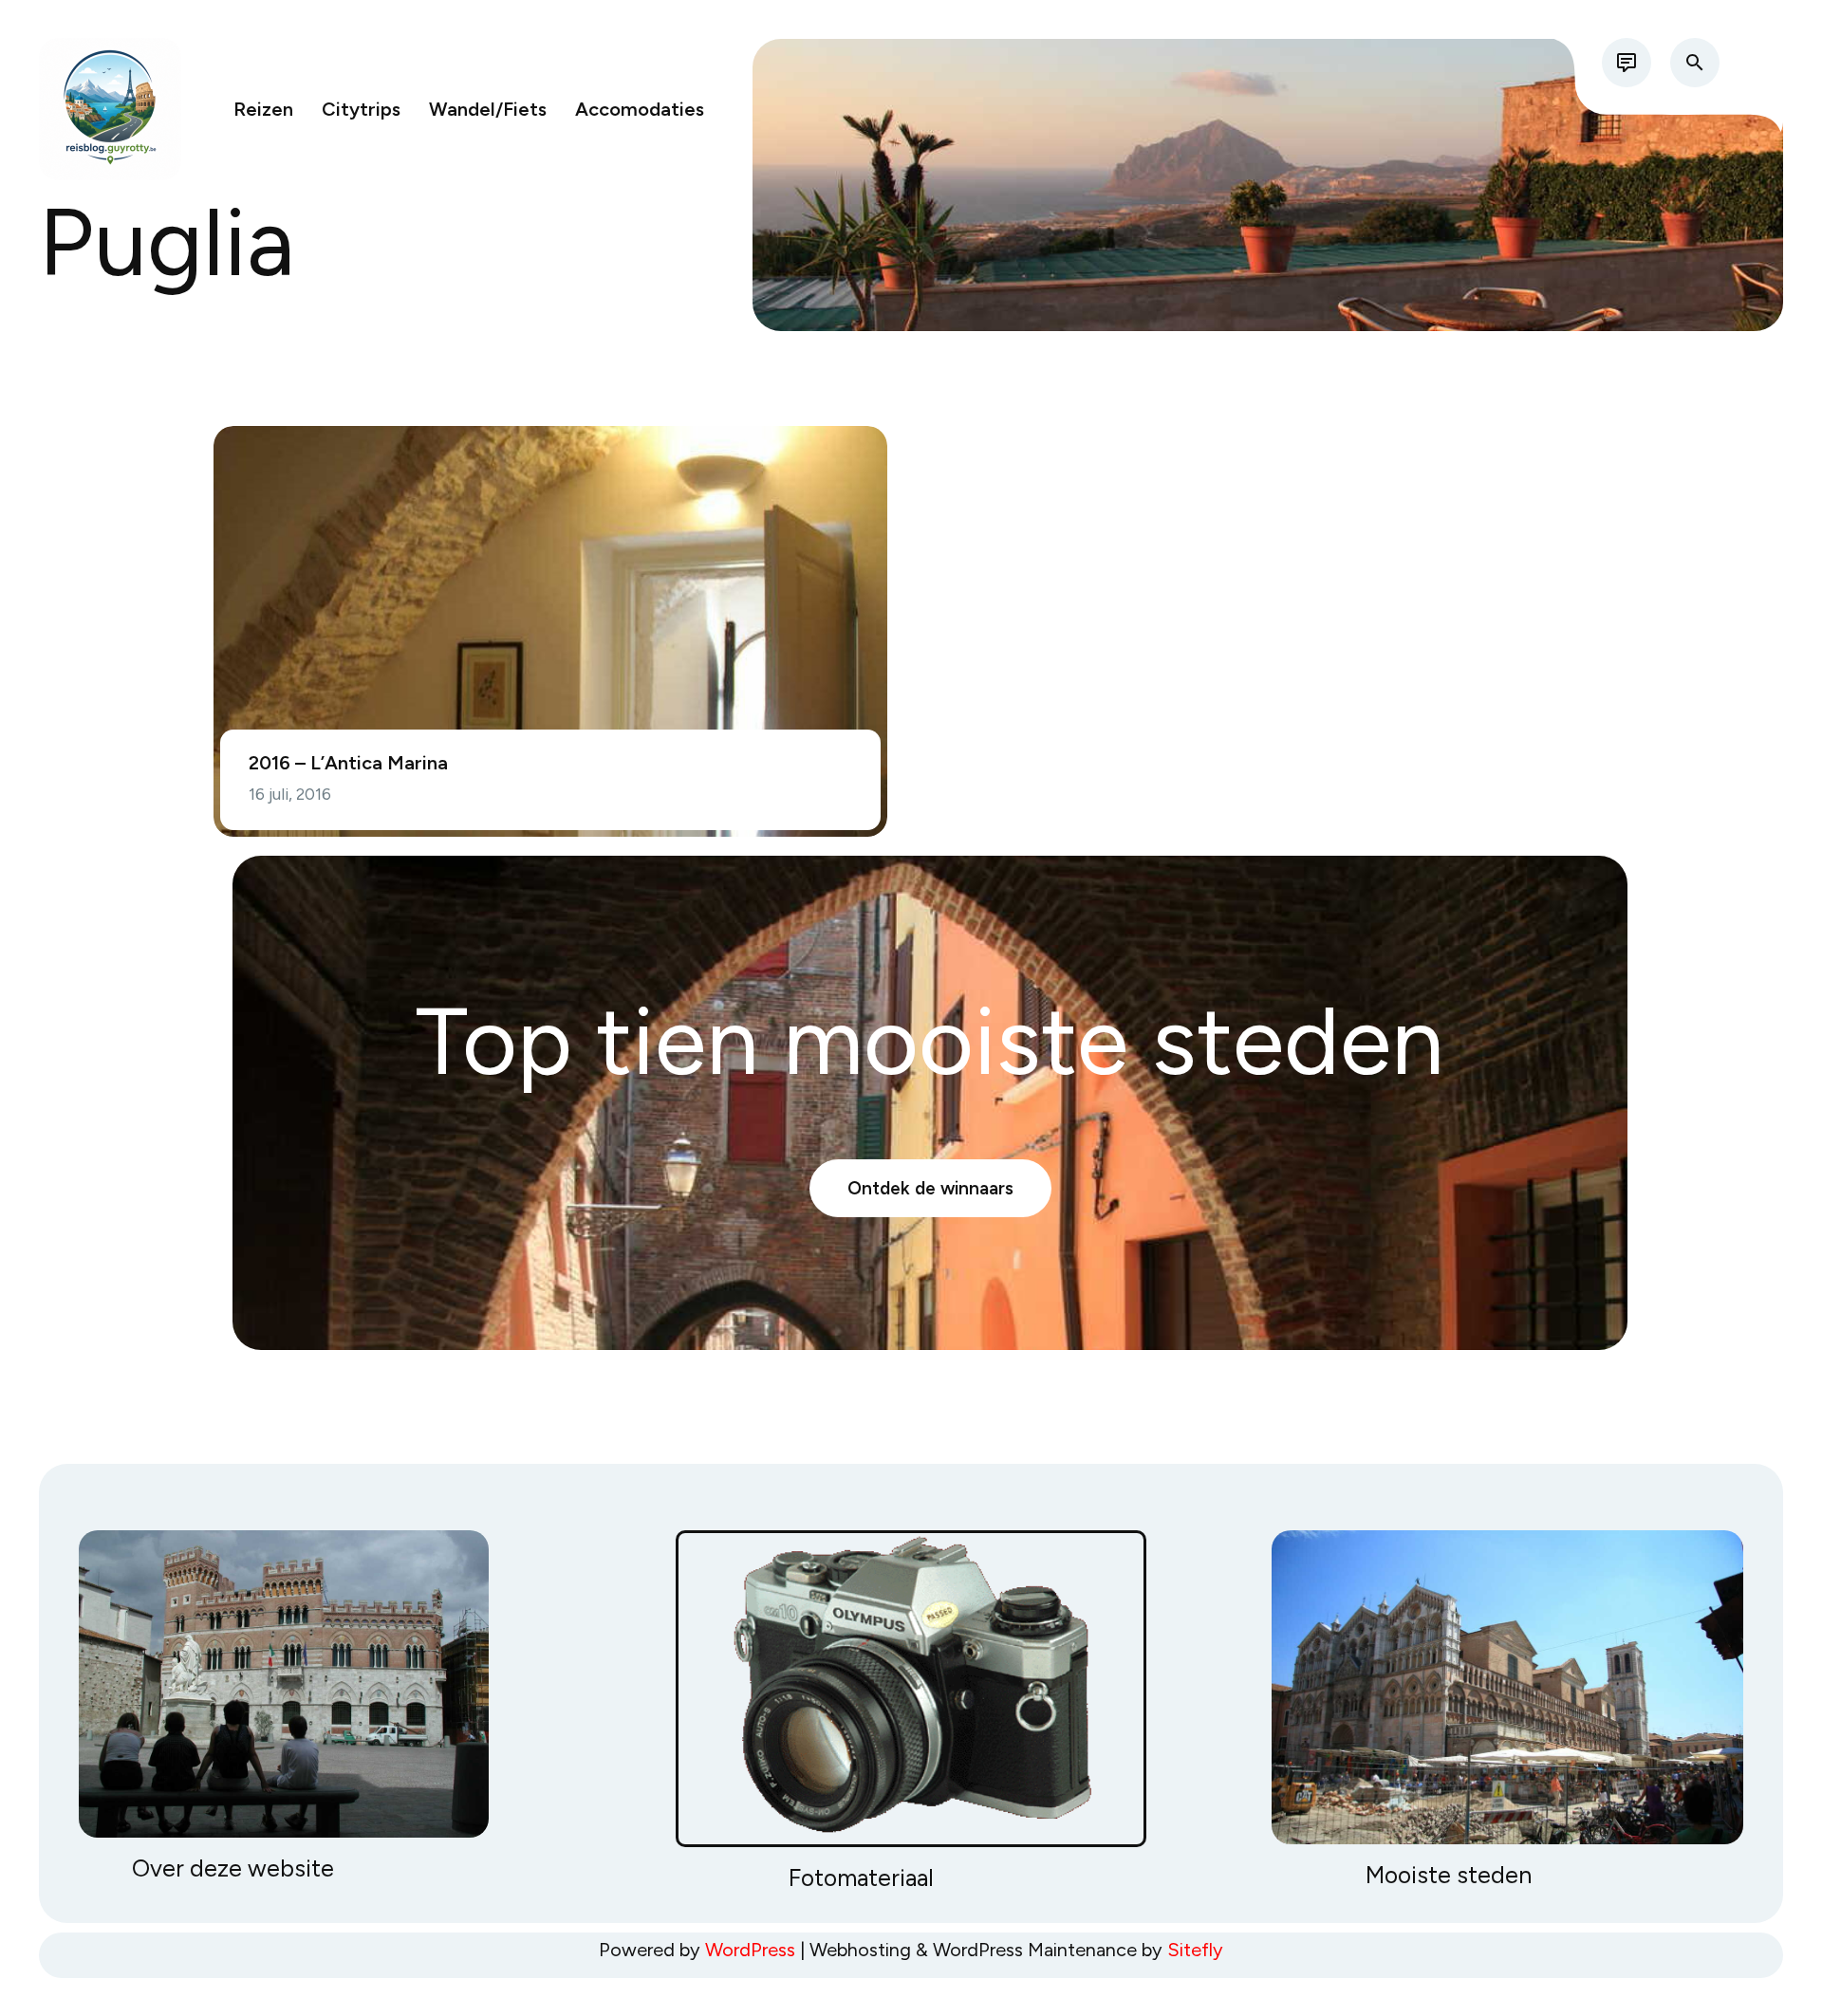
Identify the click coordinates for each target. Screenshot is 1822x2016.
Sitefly (1195, 1950)
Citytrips (361, 109)
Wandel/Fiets (488, 109)
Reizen (263, 109)
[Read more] (1627, 63)
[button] (1695, 63)
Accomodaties (640, 109)
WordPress (750, 1950)
